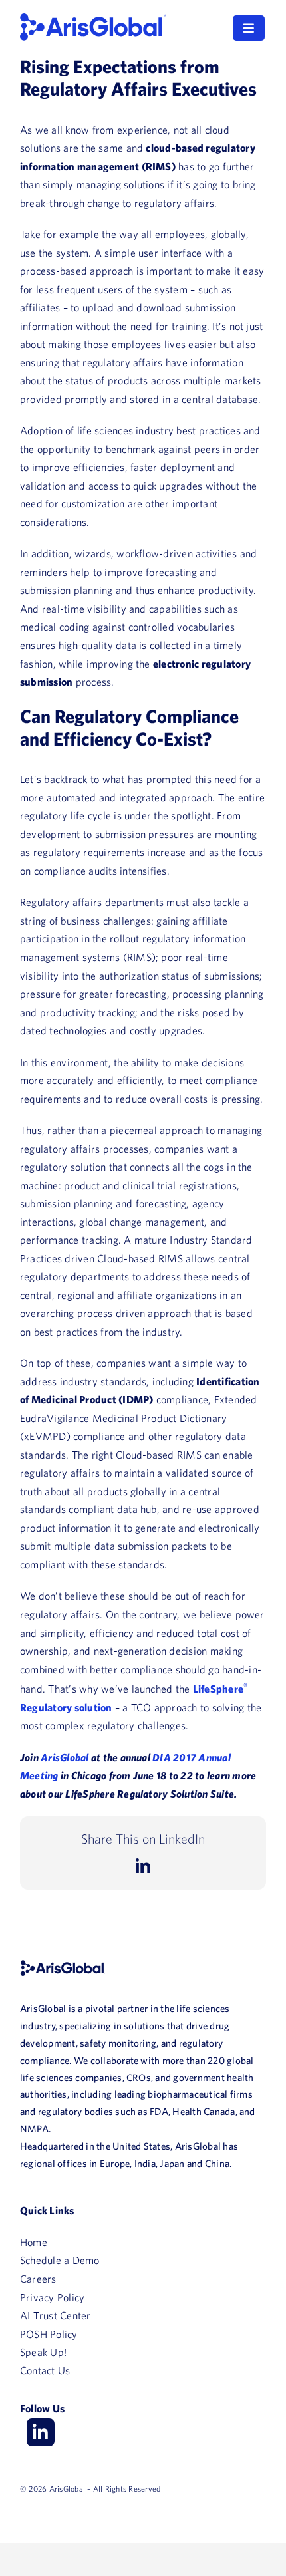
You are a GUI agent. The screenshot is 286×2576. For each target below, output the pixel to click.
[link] (93, 19)
